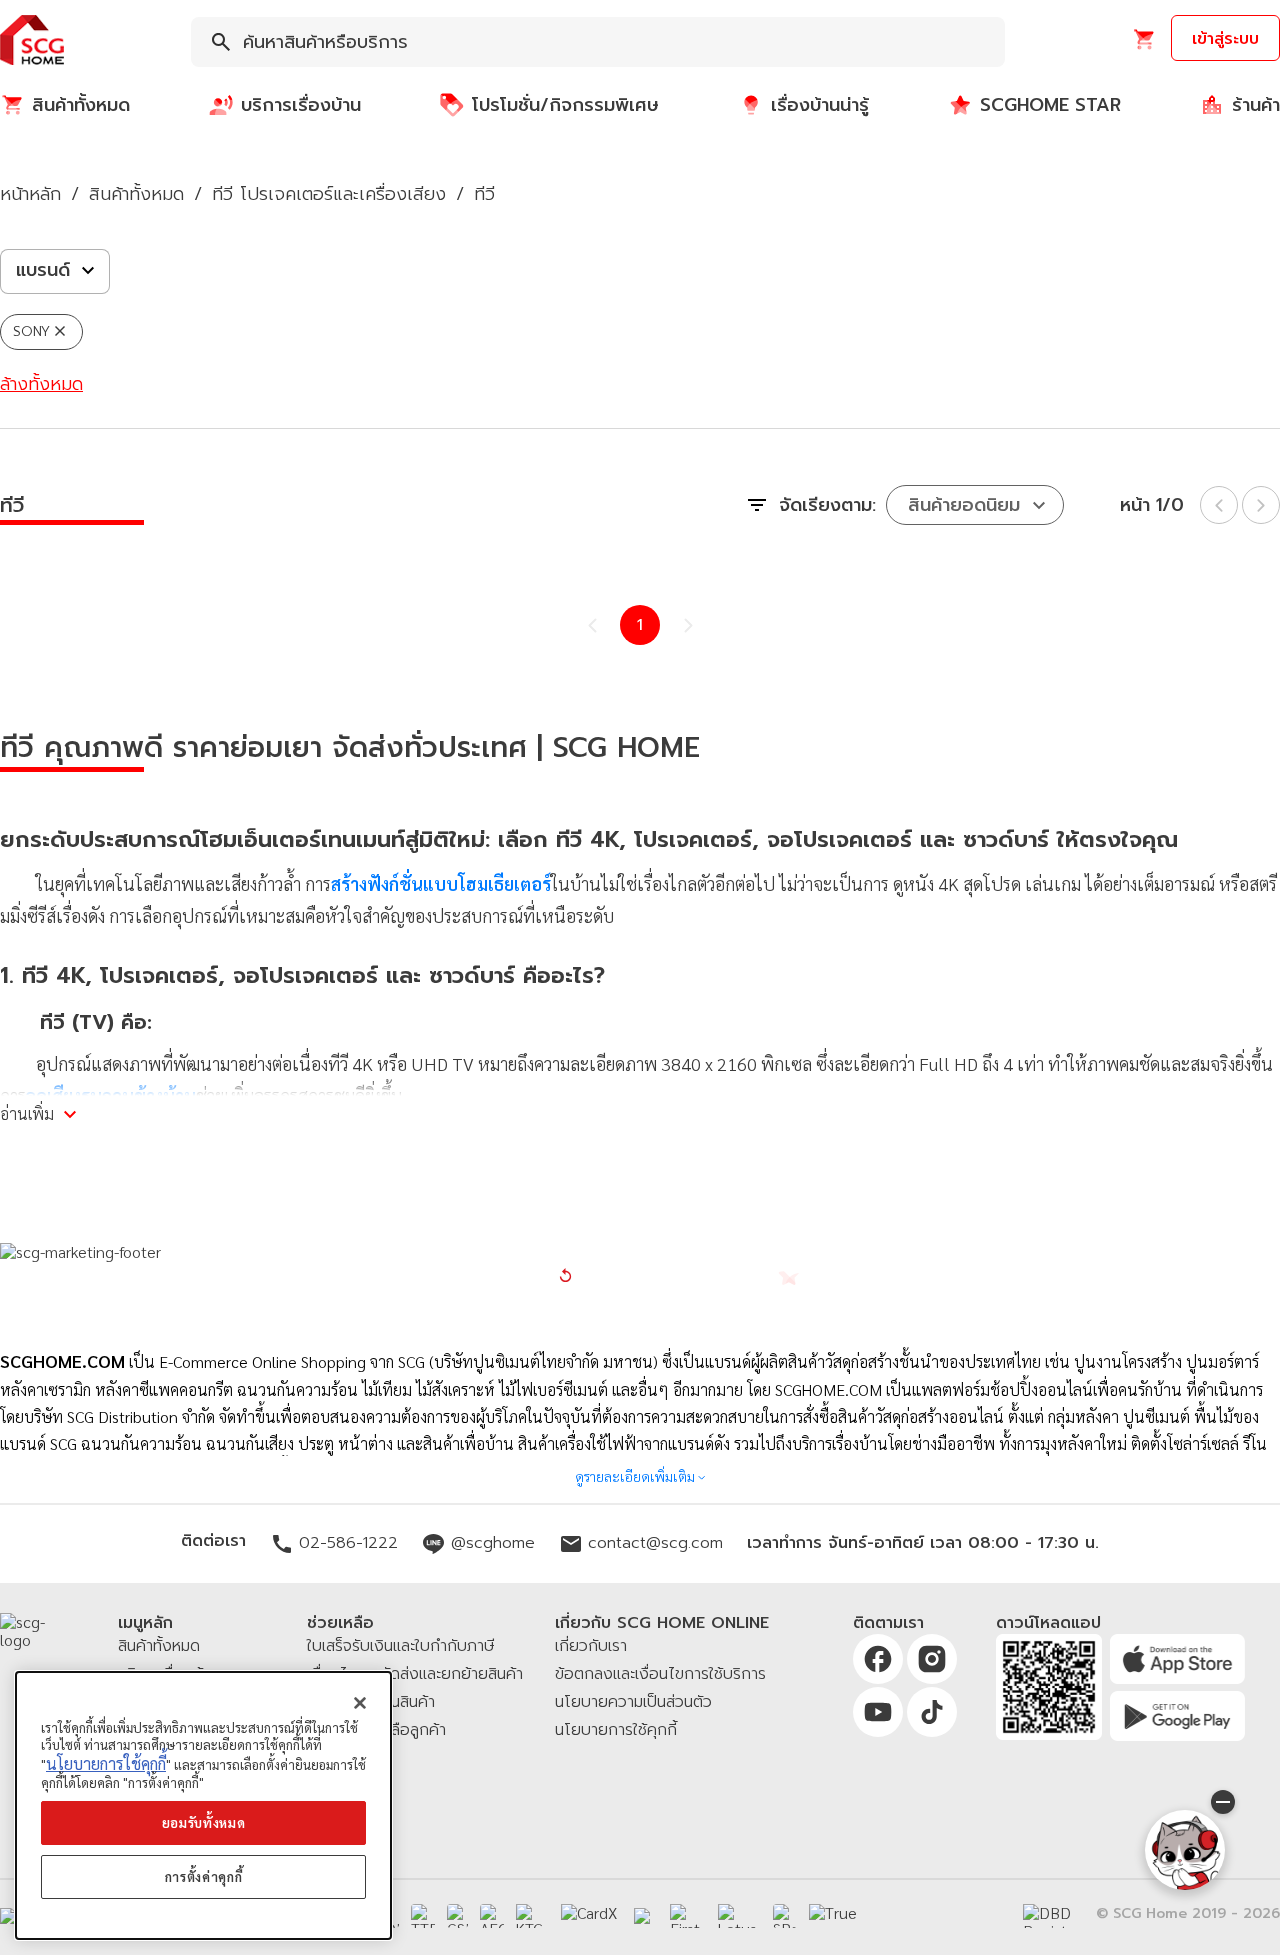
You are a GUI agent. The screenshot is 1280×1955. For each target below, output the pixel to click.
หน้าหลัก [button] (30, 194)
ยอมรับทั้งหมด (204, 1822)
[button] (32, 41)
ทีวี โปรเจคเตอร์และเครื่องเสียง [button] (329, 194)
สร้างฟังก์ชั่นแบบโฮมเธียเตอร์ (441, 883)
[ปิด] (360, 1703)
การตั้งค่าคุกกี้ (204, 1876)
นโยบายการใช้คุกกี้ (106, 1763)
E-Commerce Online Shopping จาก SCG (292, 1361)
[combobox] (598, 42)
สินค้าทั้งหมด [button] (136, 194)
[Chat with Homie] (1185, 1850)
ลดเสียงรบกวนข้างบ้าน (111, 1095)
